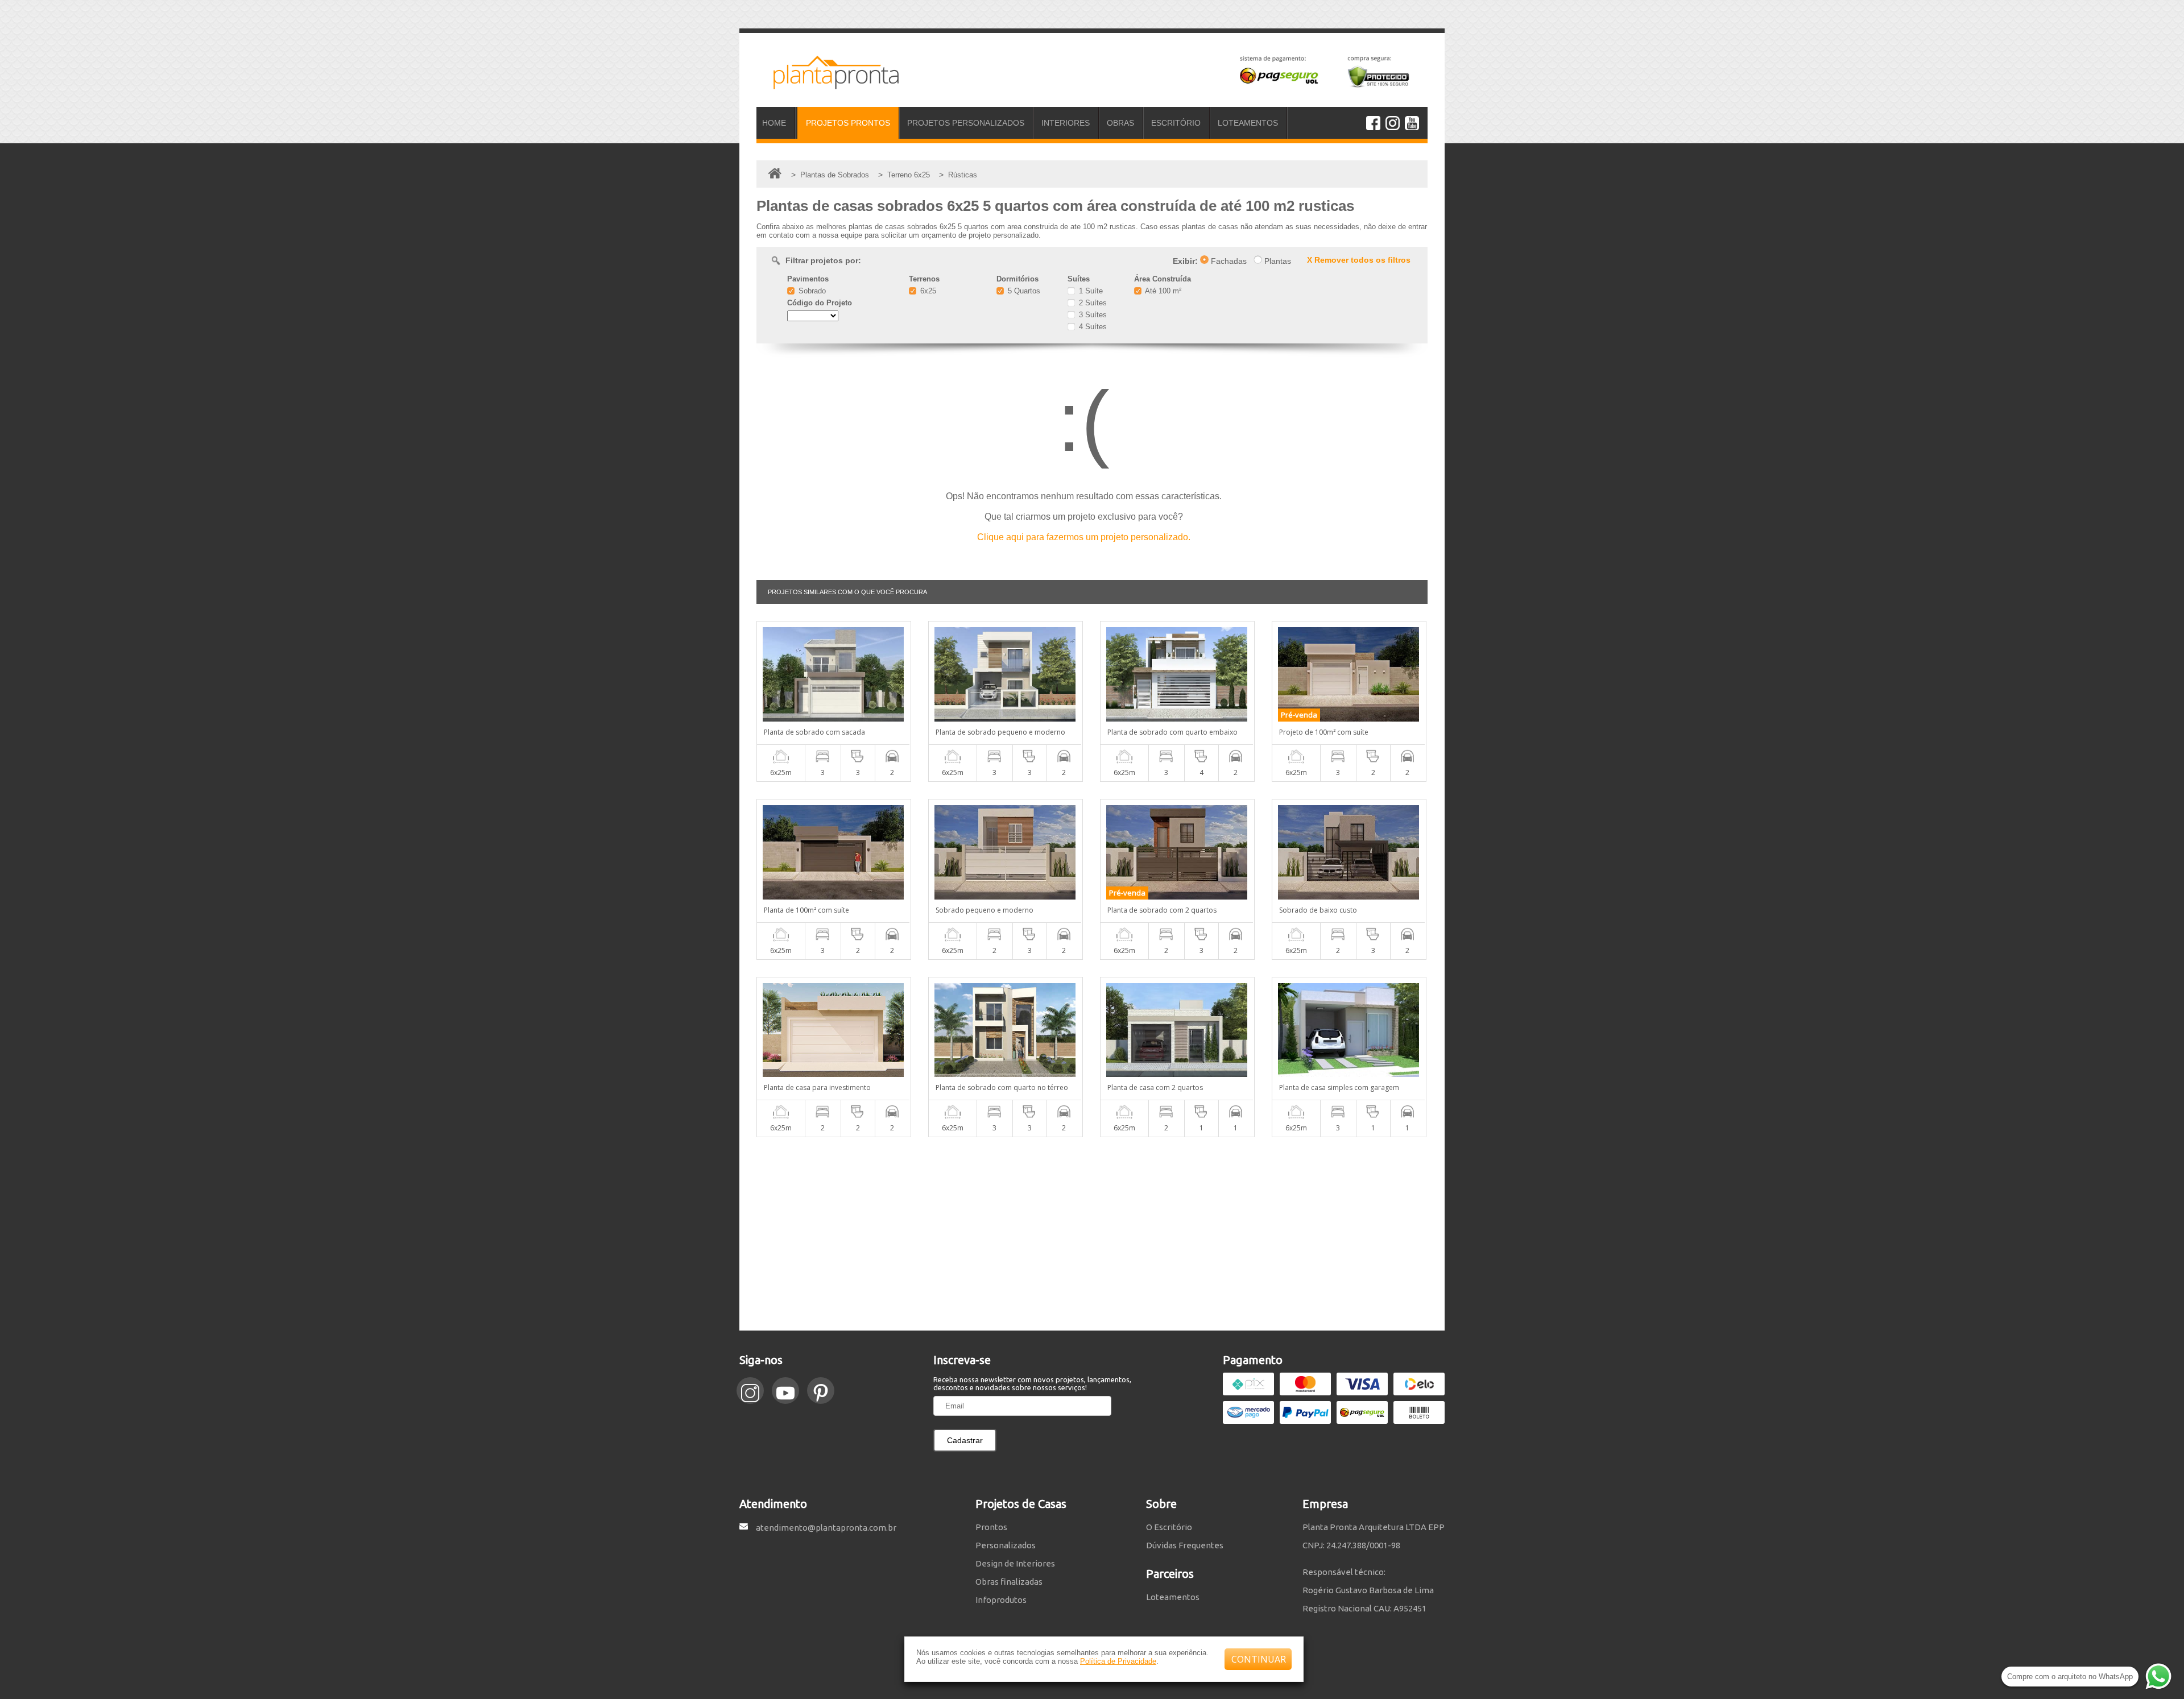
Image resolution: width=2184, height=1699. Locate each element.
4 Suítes (1092, 327)
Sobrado (811, 291)
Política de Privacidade (1118, 1661)
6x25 (927, 291)
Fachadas (1228, 261)
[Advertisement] (1092, 1234)
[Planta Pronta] (828, 84)
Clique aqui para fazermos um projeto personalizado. (1084, 537)
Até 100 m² (1162, 291)
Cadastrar (965, 1440)
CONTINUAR (1259, 1659)
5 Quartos (1023, 291)
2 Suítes (1092, 303)
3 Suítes (1092, 315)
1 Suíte (1090, 291)
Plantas (1277, 261)
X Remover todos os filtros (1359, 260)
